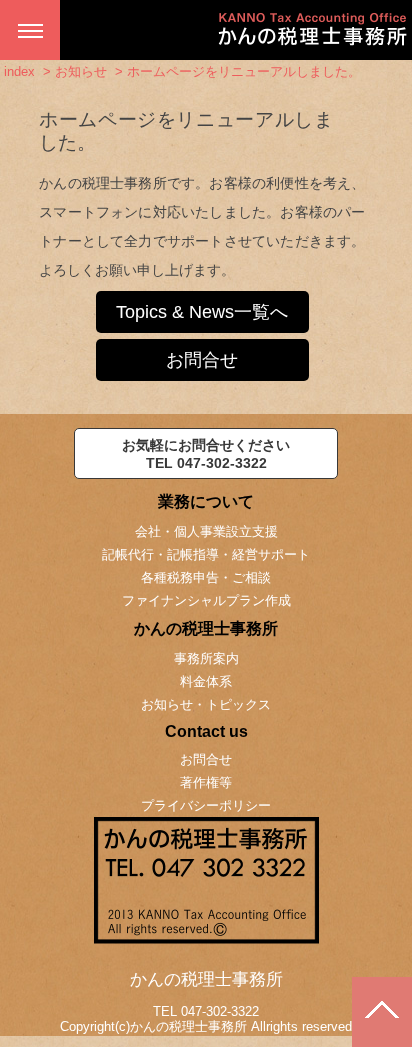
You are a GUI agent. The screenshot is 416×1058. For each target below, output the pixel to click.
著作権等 (206, 782)
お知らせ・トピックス (206, 704)
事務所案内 (206, 658)
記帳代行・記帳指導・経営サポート (206, 554)
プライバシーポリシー (206, 805)
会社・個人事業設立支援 (206, 531)
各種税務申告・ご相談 (206, 577)
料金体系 (206, 681)
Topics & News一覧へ (202, 312)
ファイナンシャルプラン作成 (206, 600)
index (19, 71)
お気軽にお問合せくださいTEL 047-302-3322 (206, 454)
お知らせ (81, 71)
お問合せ (202, 360)
